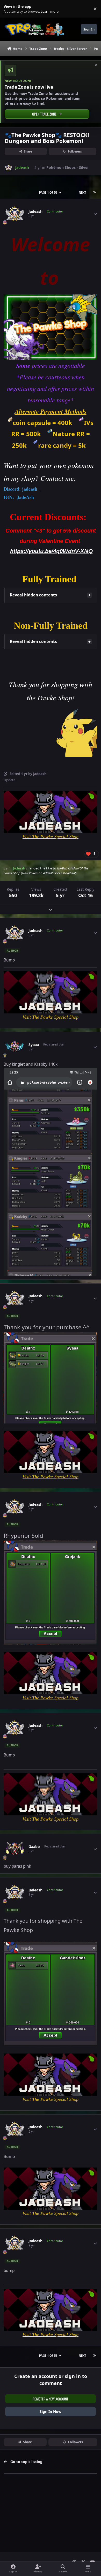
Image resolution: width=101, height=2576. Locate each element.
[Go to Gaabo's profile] (15, 1849)
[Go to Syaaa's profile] (15, 1047)
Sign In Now (51, 2411)
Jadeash (35, 211)
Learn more (10, 9)
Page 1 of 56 (48, 192)
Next (82, 192)
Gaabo (34, 1847)
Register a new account (51, 2399)
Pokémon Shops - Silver (68, 167)
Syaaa (34, 1045)
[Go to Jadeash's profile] (9, 168)
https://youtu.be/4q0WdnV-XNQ (51, 551)
